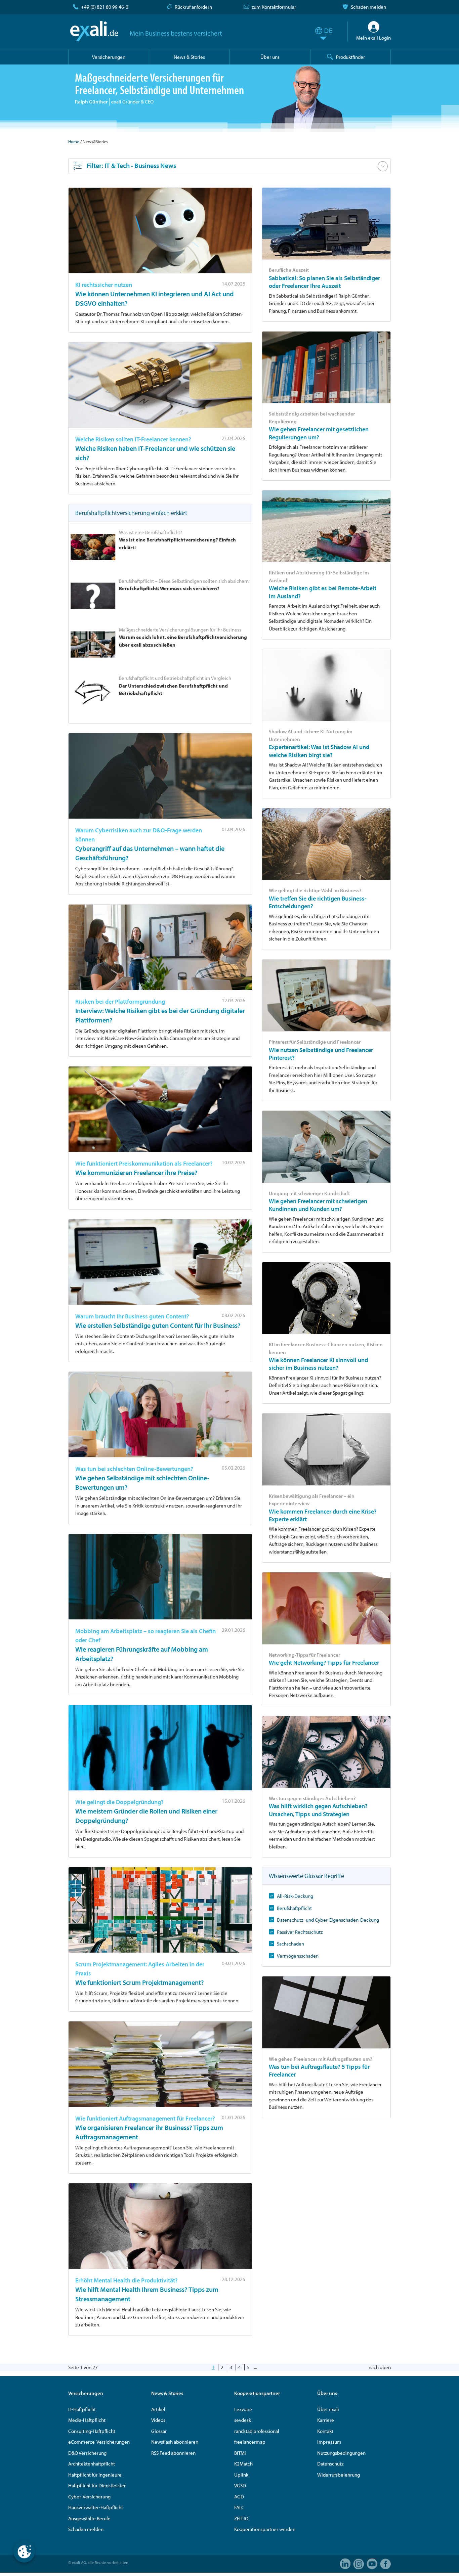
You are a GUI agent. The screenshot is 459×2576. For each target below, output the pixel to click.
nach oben (380, 2367)
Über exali (328, 2409)
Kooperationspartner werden (265, 2529)
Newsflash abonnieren (175, 2442)
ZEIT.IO (241, 2518)
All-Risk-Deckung (295, 1896)
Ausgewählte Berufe (89, 2518)
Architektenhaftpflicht (92, 2464)
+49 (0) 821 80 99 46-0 (105, 7)
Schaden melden (368, 7)
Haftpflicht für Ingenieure (95, 2475)
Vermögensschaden (298, 1956)
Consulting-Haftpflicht (92, 2431)
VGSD (240, 2485)
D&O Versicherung (87, 2453)
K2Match (243, 2464)
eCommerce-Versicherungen (99, 2442)
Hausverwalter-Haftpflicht (96, 2507)
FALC (239, 2507)
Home (74, 141)
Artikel (158, 2409)
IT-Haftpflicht (82, 2409)
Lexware (243, 2409)
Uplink (241, 2475)
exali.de (94, 31)
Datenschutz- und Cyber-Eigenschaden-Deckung (328, 1920)
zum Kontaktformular (274, 7)
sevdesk (243, 2420)
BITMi (240, 2453)
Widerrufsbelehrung (339, 2475)
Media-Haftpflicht (87, 2420)
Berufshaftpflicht (294, 1908)
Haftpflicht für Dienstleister (97, 2485)
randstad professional (257, 2431)
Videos (158, 2420)
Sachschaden (290, 1944)
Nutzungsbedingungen (341, 2453)
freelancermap (250, 2442)
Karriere (326, 2420)
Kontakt (325, 2431)
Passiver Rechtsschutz (300, 1932)
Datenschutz (330, 2464)
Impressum (329, 2442)
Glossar (159, 2431)
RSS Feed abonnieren (173, 2453)
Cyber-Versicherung (89, 2497)
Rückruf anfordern (193, 7)
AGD (239, 2497)
